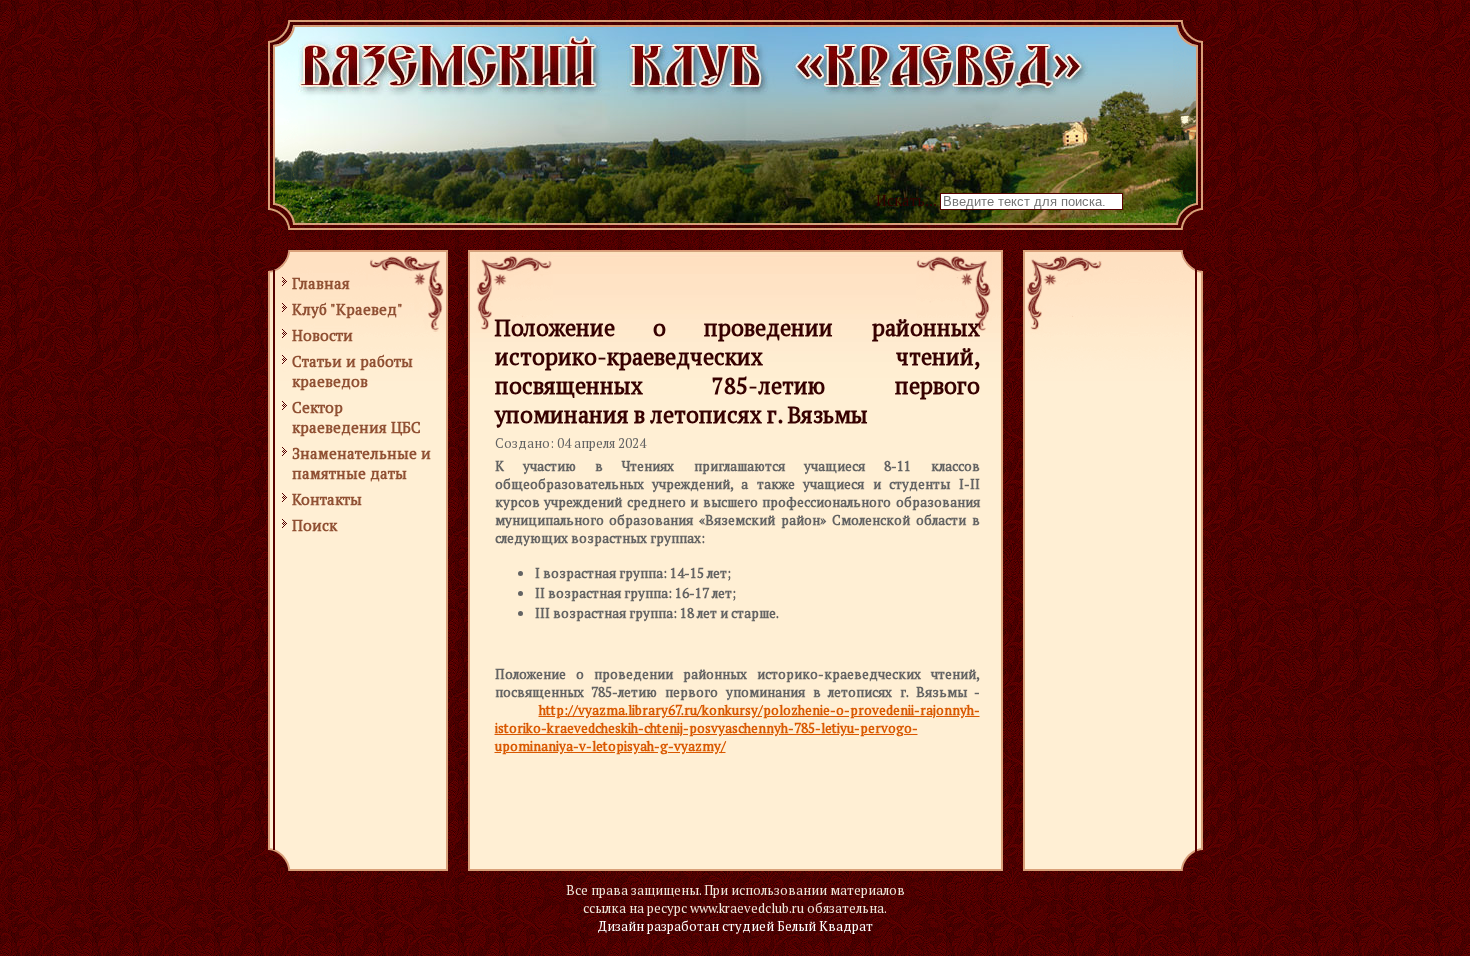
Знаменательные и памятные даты (361, 463)
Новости (322, 335)
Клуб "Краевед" (347, 309)
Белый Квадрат (825, 926)
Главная (321, 283)
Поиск (314, 525)
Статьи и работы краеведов (352, 371)
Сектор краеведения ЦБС (356, 417)
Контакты (327, 499)
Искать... (906, 200)
